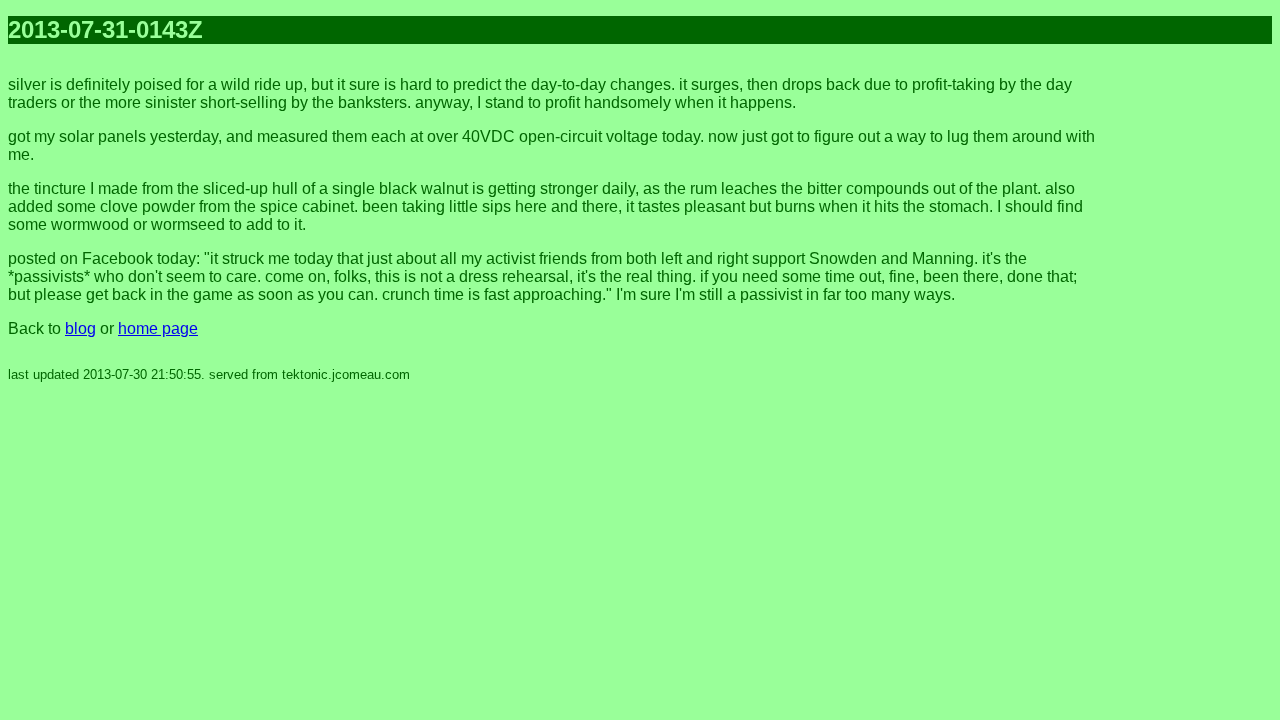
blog (80, 328)
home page (158, 328)
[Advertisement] (1192, 360)
